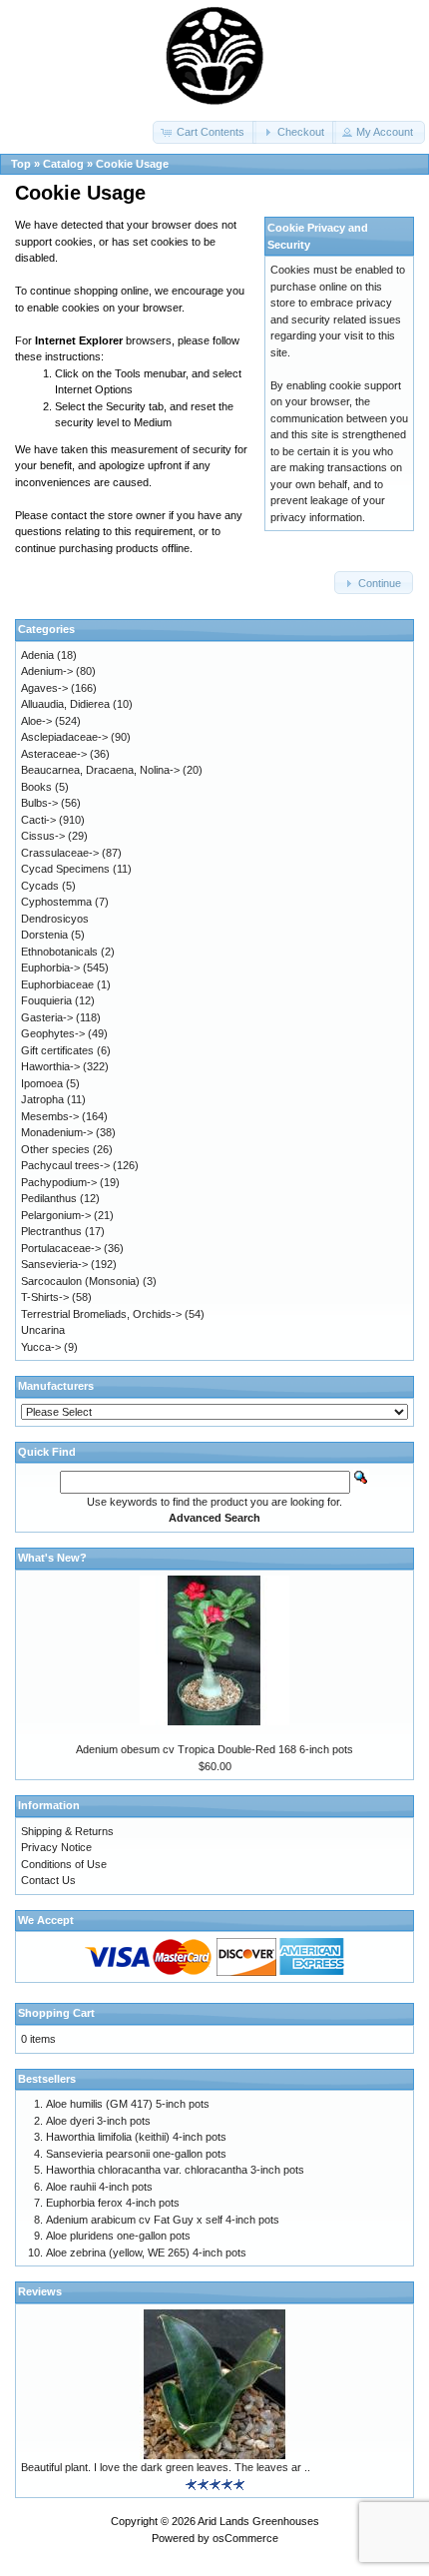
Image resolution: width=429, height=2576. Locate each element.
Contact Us (48, 1880)
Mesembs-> (50, 1116)
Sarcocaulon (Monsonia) (80, 1281)
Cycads (40, 886)
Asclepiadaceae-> (64, 737)
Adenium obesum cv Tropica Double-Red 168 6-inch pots (214, 1749)
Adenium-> (47, 671)
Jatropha (42, 1099)
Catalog (63, 164)
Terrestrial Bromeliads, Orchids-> (101, 1314)
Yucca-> (41, 1347)
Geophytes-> (53, 1033)
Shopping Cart (56, 2013)
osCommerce (245, 2538)
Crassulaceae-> (60, 853)
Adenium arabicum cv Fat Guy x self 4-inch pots (163, 2220)
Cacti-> (38, 820)
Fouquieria (46, 1000)
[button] (205, 132)
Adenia (37, 655)
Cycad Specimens (65, 869)
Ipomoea (42, 1083)
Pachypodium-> (59, 1182)
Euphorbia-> (50, 967)
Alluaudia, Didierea (65, 704)
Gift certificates (57, 1050)
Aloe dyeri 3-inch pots (98, 2121)
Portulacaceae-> (61, 1248)
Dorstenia (44, 935)
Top (21, 164)
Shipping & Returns (67, 1831)
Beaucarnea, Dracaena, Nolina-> (100, 770)
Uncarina (43, 1330)
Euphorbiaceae (57, 984)
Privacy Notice (56, 1847)
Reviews (40, 2291)
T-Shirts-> (45, 1297)
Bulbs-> (39, 803)
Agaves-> (44, 688)
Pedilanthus (49, 1198)
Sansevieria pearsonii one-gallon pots (136, 2154)
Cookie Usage (132, 164)
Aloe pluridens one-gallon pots (118, 2236)
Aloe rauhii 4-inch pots (99, 2187)
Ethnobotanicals (59, 952)
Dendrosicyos (55, 919)
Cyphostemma (56, 902)
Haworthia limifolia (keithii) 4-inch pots (136, 2137)
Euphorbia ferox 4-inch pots (113, 2203)
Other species (55, 1149)
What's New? (52, 1558)
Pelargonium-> (56, 1215)
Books (36, 787)
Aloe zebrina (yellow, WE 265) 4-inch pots (146, 2253)
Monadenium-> (57, 1132)
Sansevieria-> (54, 1264)
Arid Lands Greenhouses (258, 2521)
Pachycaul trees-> (65, 1165)
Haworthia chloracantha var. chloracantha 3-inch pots (175, 2170)
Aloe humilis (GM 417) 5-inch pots (128, 2104)
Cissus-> (43, 836)
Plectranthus (51, 1231)
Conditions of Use (64, 1864)
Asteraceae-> (54, 754)
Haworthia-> (50, 1066)
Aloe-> (36, 721)
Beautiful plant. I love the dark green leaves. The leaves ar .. (166, 2467)
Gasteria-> (47, 1017)
